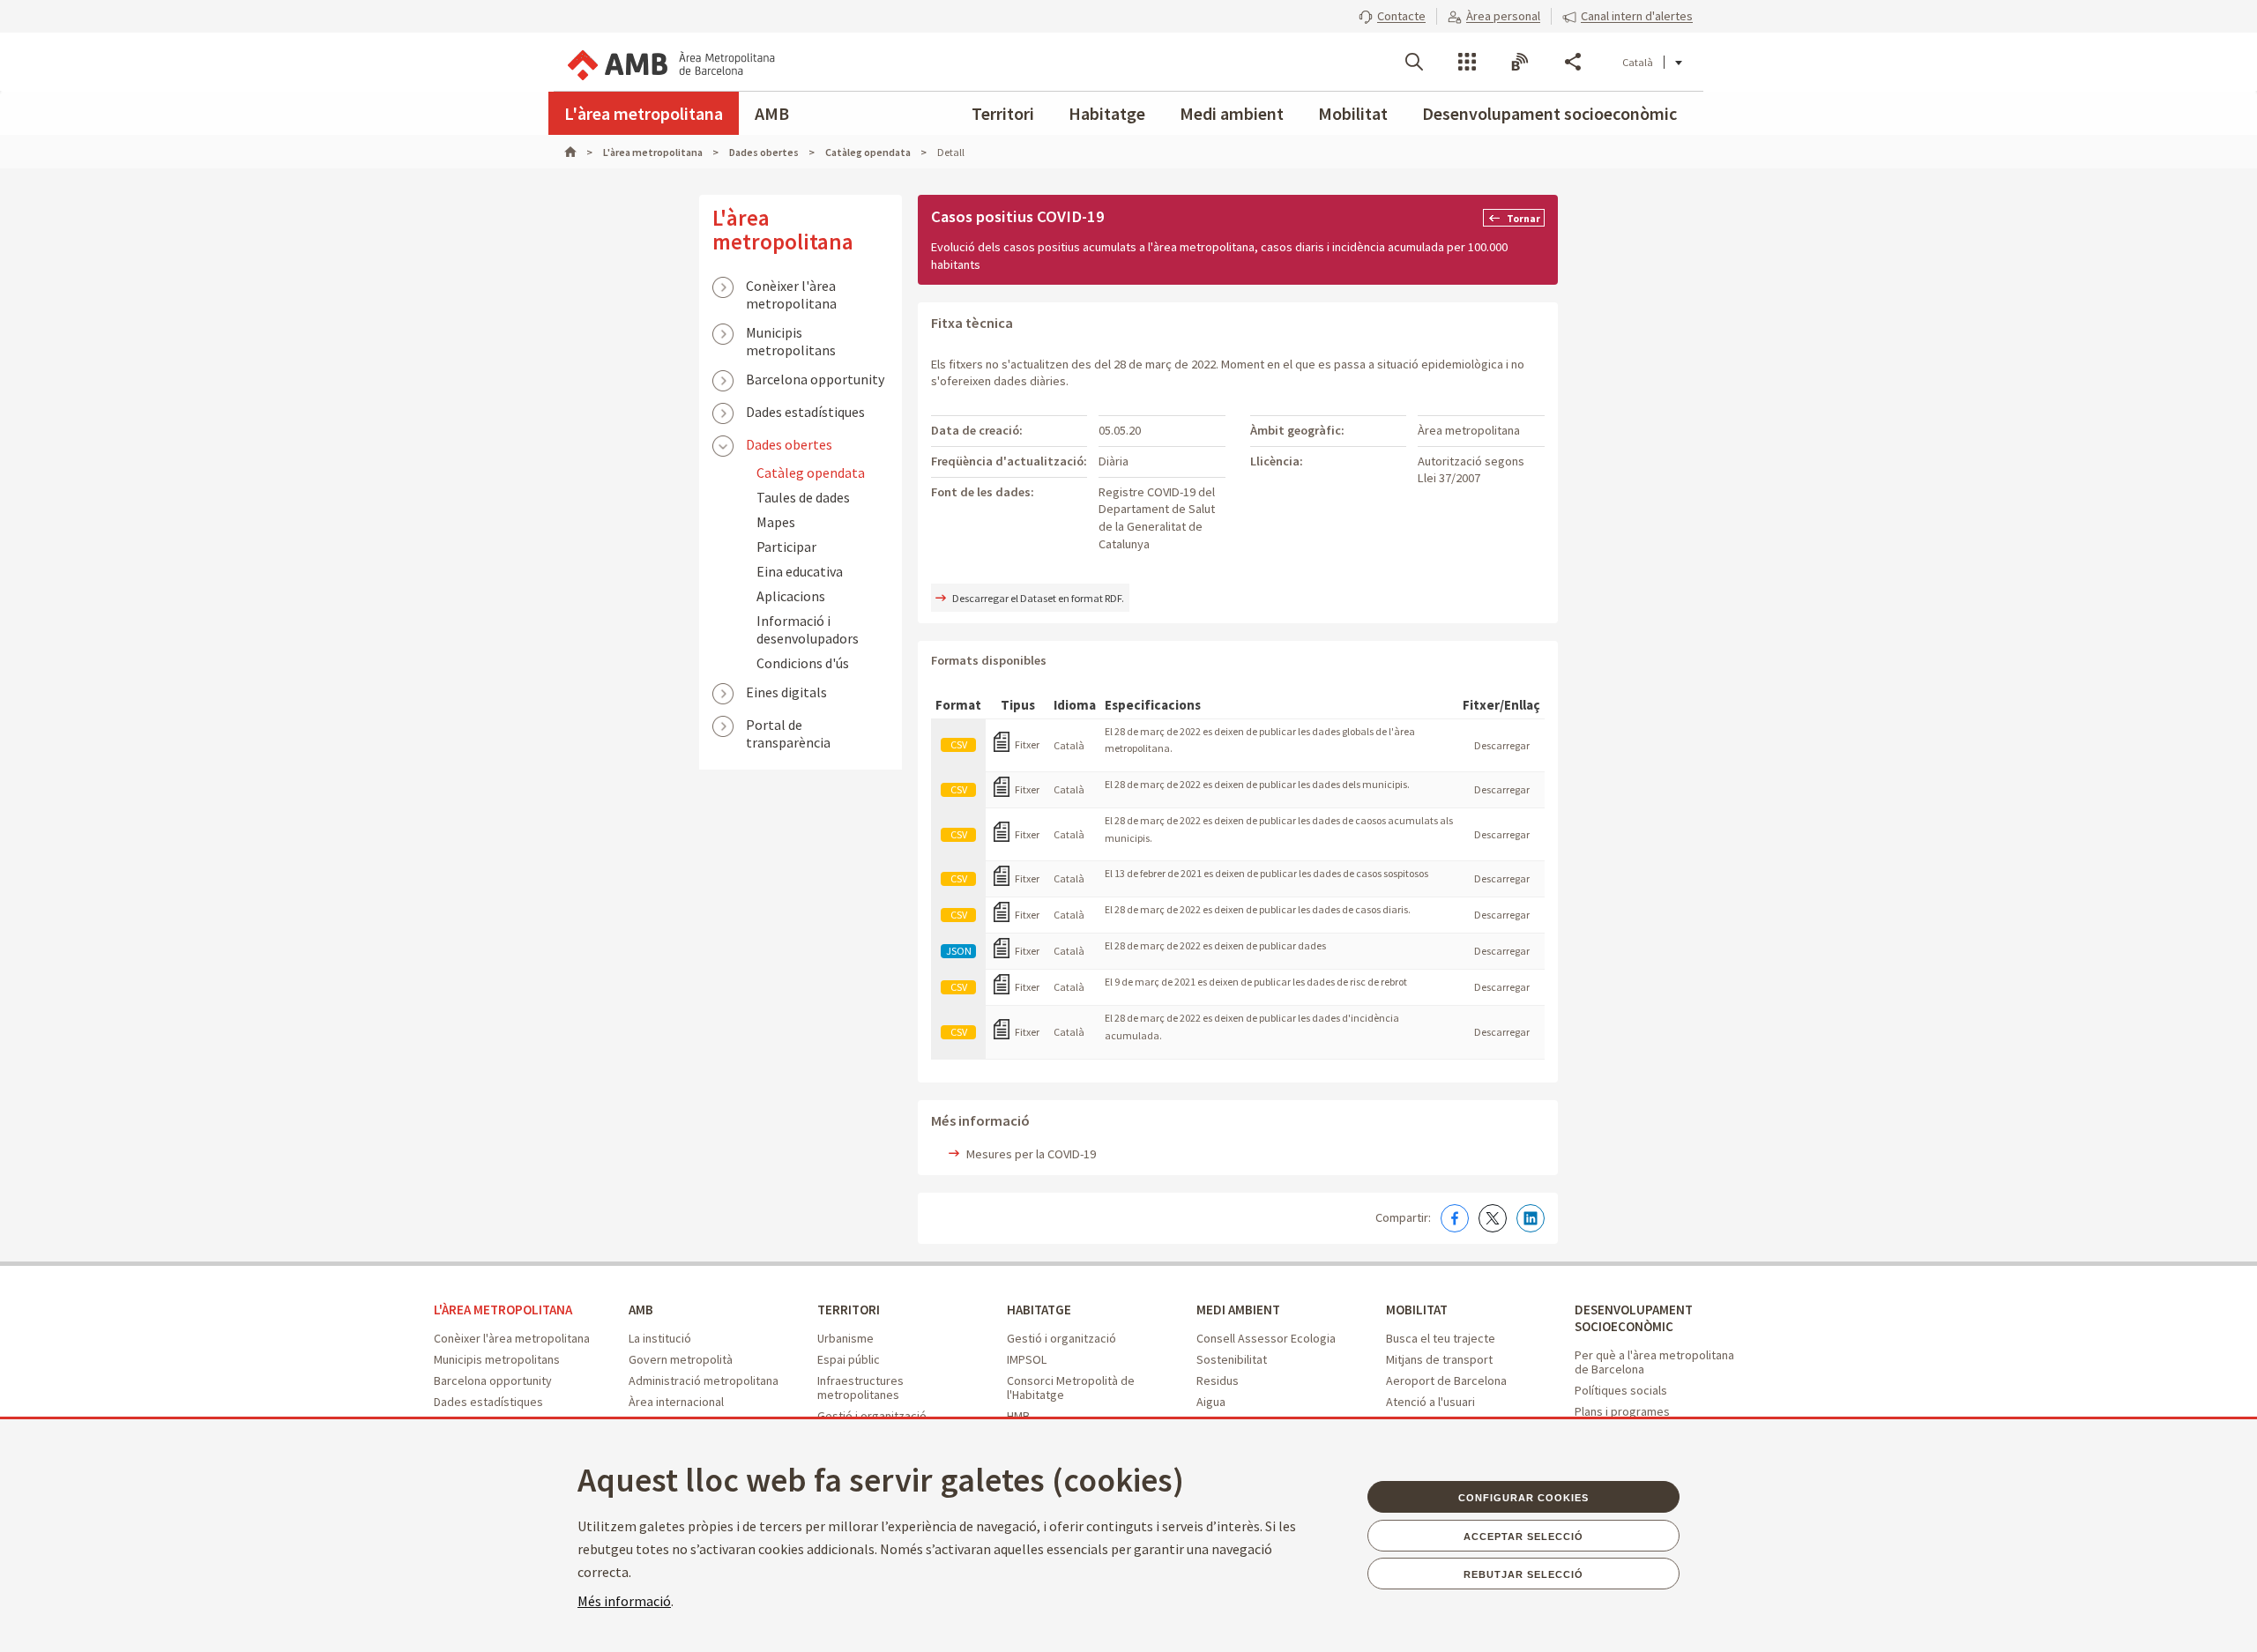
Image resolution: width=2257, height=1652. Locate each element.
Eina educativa (800, 571)
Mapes (776, 522)
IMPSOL (1027, 1359)
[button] (1392, 16)
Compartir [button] (1573, 62)
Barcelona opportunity (815, 379)
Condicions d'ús (803, 663)
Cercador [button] (1414, 62)
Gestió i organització (1061, 1338)
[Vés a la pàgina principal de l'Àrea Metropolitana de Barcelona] (670, 62)
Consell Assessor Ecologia (1266, 1338)
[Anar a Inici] (578, 152)
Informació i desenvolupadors (808, 629)
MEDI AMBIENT (1238, 1310)
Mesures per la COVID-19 (1031, 1154)
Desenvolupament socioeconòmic (1549, 113)
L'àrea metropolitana (644, 113)
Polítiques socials (1621, 1390)
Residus (1218, 1380)
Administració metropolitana (704, 1380)
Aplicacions (791, 596)
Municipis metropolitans (791, 334)
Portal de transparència (788, 726)
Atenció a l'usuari (1430, 1402)
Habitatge (1107, 113)
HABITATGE (1039, 1310)
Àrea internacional (676, 1402)
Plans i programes (1622, 1411)
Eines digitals (786, 692)
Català (1638, 62)
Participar (786, 547)
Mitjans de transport (1439, 1359)
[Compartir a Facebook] (1455, 1218)
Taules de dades (803, 497)
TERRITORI (849, 1310)
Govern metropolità (681, 1359)
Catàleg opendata (811, 473)
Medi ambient (1232, 113)
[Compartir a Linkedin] (1531, 1218)
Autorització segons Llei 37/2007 (1471, 470)
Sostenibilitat (1232, 1359)
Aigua (1211, 1402)
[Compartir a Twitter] (1493, 1218)
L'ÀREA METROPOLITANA (503, 1310)
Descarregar (1502, 745)
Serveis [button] (1467, 62)
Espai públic (849, 1359)
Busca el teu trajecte (1441, 1338)
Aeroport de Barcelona (1446, 1380)
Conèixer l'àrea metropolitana (791, 287)
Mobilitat (1353, 113)
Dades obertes (789, 444)
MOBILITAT (1417, 1310)
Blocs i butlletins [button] (1520, 62)
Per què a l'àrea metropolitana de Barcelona (1654, 1362)
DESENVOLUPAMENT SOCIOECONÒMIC (1634, 1318)
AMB (772, 113)
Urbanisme (845, 1338)
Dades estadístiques (805, 412)
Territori (1003, 113)
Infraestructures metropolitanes (860, 1388)
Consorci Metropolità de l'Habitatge (1071, 1388)
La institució (660, 1338)
